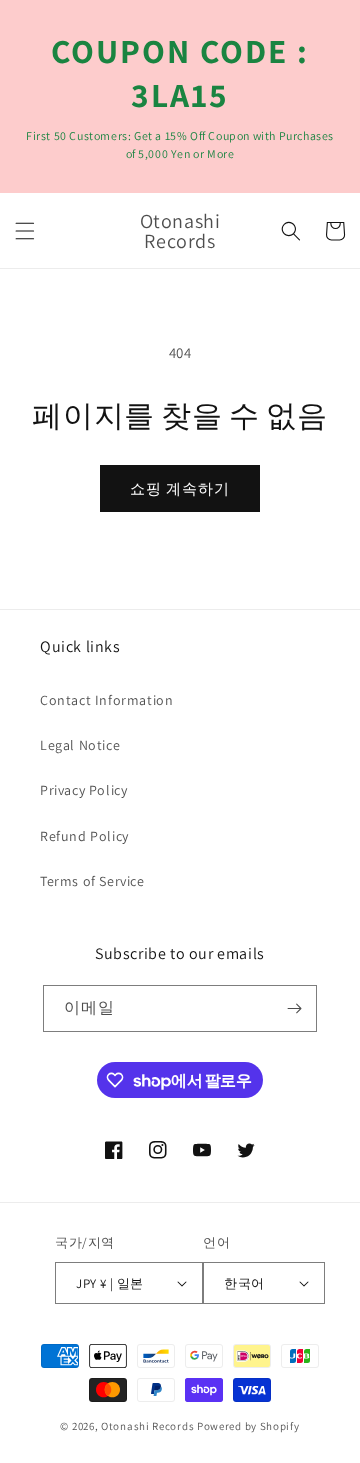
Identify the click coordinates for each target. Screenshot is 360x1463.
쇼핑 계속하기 (180, 488)
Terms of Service (92, 881)
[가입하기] (294, 1008)
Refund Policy (84, 836)
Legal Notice (80, 745)
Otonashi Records (147, 1426)
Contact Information (106, 700)
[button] (25, 231)
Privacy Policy (83, 790)
